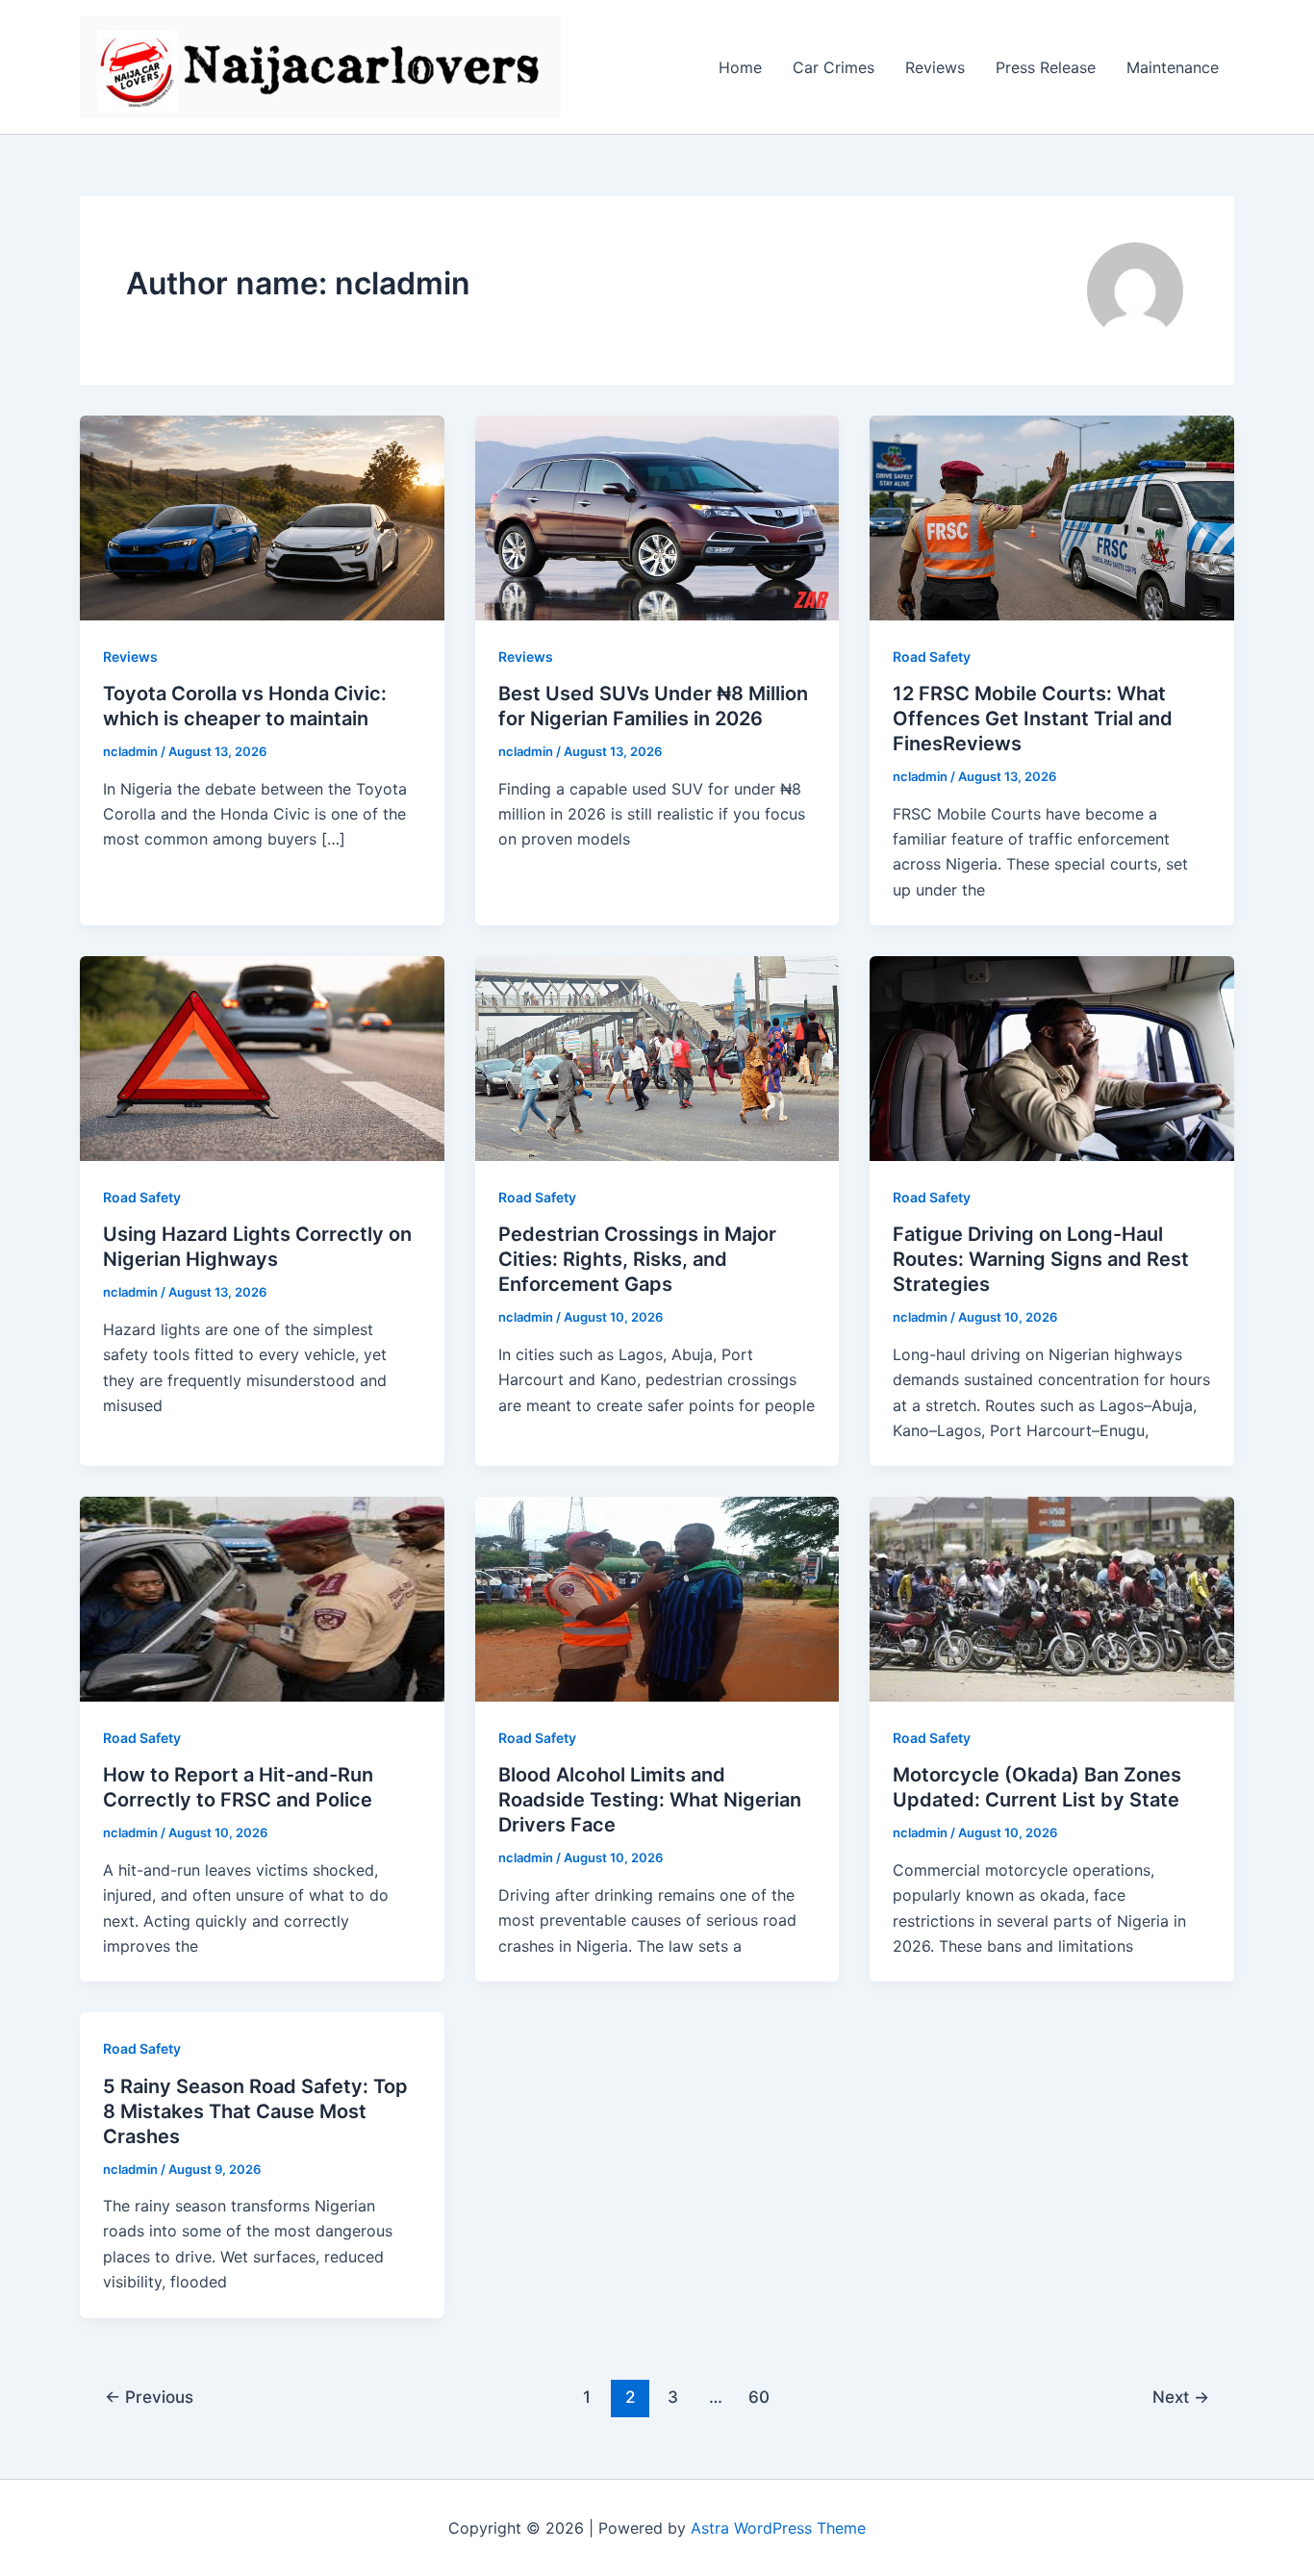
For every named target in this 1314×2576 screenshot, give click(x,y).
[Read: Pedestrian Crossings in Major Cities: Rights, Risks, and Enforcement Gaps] (657, 1057)
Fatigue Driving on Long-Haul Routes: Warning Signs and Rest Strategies (1041, 1259)
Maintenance (1173, 67)
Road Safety (932, 657)
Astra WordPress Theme (778, 2528)
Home (740, 67)
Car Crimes (834, 67)
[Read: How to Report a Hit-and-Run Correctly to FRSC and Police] (262, 1598)
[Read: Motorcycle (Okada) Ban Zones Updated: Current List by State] (1052, 1598)
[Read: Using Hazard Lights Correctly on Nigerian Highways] (262, 1057)
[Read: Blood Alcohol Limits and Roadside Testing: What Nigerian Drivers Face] (657, 1598)
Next (1181, 2397)
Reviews (935, 67)
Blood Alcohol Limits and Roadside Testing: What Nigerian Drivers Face (650, 1800)
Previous (149, 2397)
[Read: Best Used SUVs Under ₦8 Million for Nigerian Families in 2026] (657, 517)
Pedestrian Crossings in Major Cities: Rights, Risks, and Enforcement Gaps (637, 1259)
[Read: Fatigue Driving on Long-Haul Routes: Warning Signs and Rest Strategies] (1052, 1057)
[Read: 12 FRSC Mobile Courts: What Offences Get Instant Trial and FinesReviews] (1052, 517)
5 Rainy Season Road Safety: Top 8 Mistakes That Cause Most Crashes (255, 2111)
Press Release (1046, 67)
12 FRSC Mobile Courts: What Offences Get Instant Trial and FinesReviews (1033, 719)
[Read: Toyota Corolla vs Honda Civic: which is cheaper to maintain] (262, 517)
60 (759, 2397)
